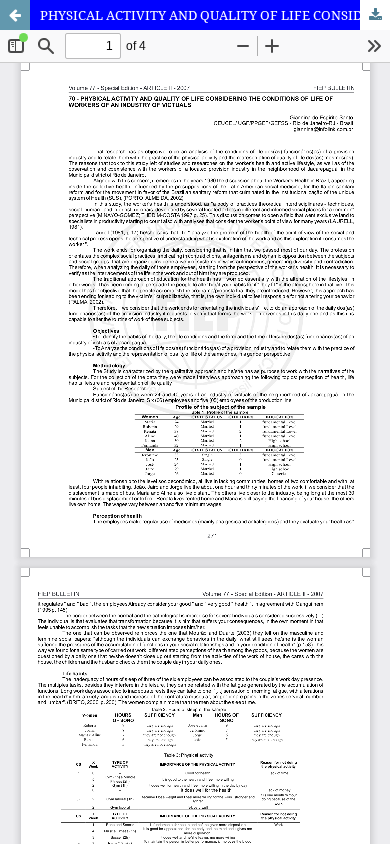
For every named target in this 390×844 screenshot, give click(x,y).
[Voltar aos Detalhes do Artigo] (15, 15)
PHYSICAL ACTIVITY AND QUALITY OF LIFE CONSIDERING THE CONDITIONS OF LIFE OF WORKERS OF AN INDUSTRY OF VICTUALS (215, 15)
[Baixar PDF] (375, 15)
